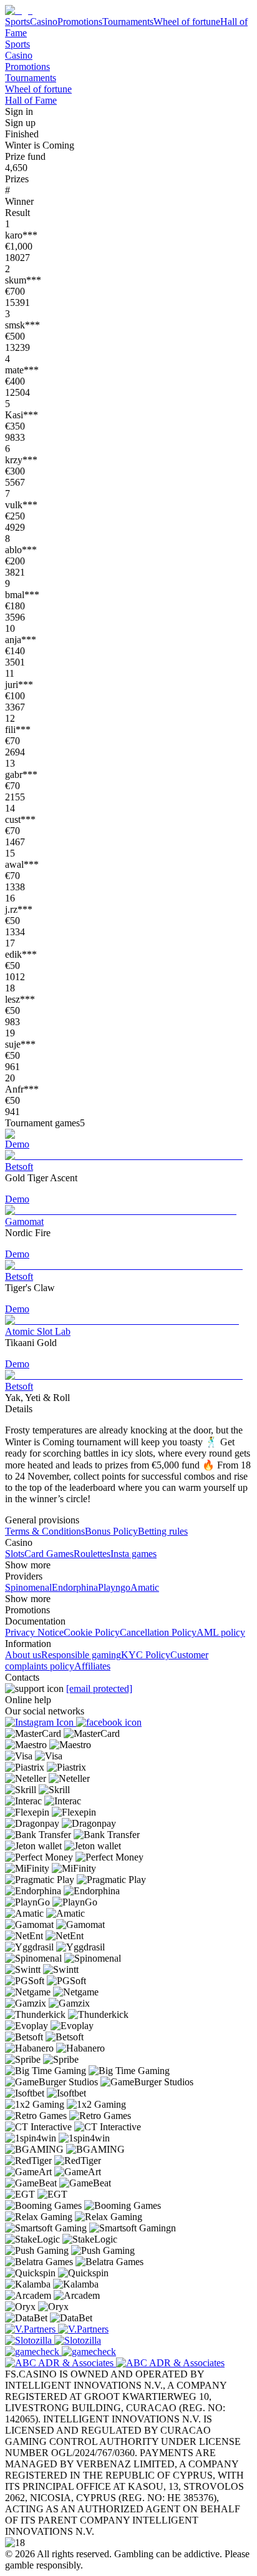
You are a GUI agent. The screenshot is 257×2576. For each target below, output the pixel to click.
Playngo (114, 1587)
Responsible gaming (81, 1655)
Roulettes (92, 1554)
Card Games (49, 1554)
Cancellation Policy (158, 1632)
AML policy (221, 1632)
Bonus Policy (111, 1531)
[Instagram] (41, 1722)
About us (23, 1655)
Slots (15, 1554)
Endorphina (75, 1587)
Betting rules (163, 1531)
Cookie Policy (92, 1632)
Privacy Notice (34, 1632)
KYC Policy (146, 1655)
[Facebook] (109, 1722)
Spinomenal (28, 1587)
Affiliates (92, 1666)
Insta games (133, 1554)
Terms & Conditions (45, 1531)
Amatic (145, 1587)
